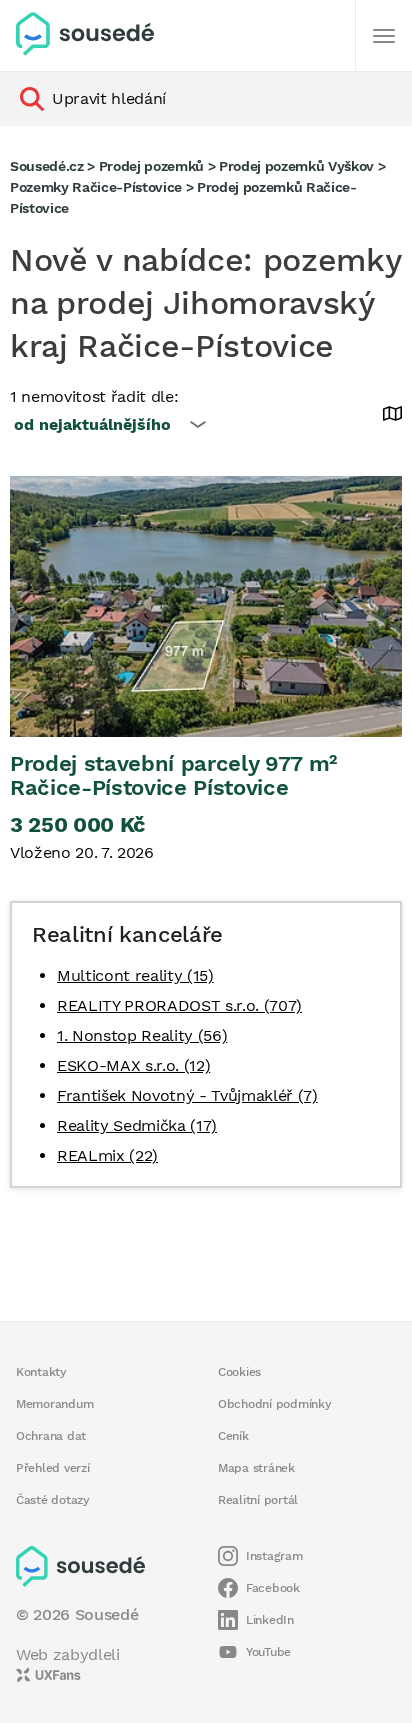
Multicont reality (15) (135, 975)
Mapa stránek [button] (256, 1468)
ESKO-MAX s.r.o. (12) (133, 1065)
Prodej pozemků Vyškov (296, 166)
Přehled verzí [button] (53, 1468)
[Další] (384, 36)
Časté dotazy (53, 1500)
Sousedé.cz (47, 166)
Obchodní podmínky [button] (275, 1404)
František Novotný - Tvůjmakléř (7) (187, 1095)
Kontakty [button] (41, 1372)
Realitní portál (258, 1500)
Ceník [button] (233, 1436)
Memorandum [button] (54, 1404)
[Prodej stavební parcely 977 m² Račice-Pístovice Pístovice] (206, 606)
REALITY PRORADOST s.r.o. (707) (179, 1005)
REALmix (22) (107, 1155)
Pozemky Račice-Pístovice (96, 187)
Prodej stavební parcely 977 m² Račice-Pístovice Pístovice (173, 775)
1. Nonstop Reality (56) (142, 1035)
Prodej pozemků (151, 166)
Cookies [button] (239, 1372)
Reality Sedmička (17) (137, 1125)
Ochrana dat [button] (51, 1436)
